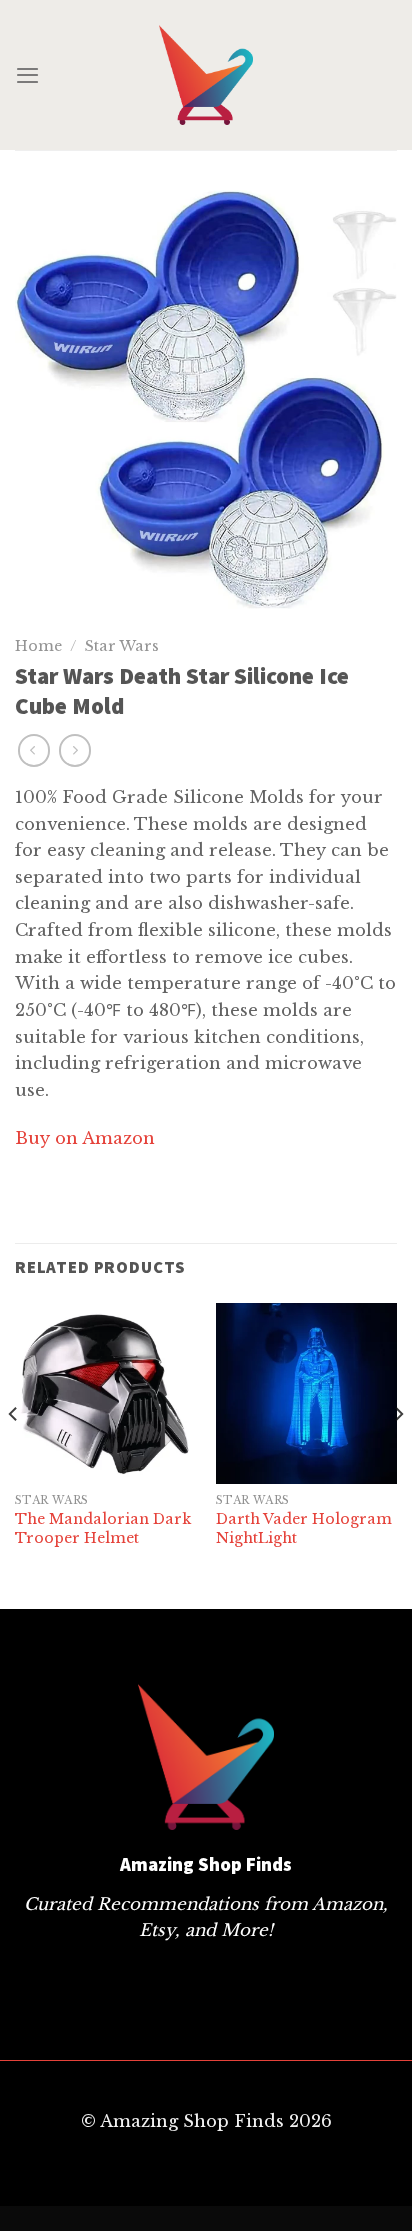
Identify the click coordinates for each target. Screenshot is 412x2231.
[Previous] (14, 1454)
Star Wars (122, 646)
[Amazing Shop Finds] (206, 75)
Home (38, 646)
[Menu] (27, 75)
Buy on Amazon (85, 1138)
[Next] (398, 1454)
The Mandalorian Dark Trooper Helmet (103, 1528)
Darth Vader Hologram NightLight (304, 1528)
